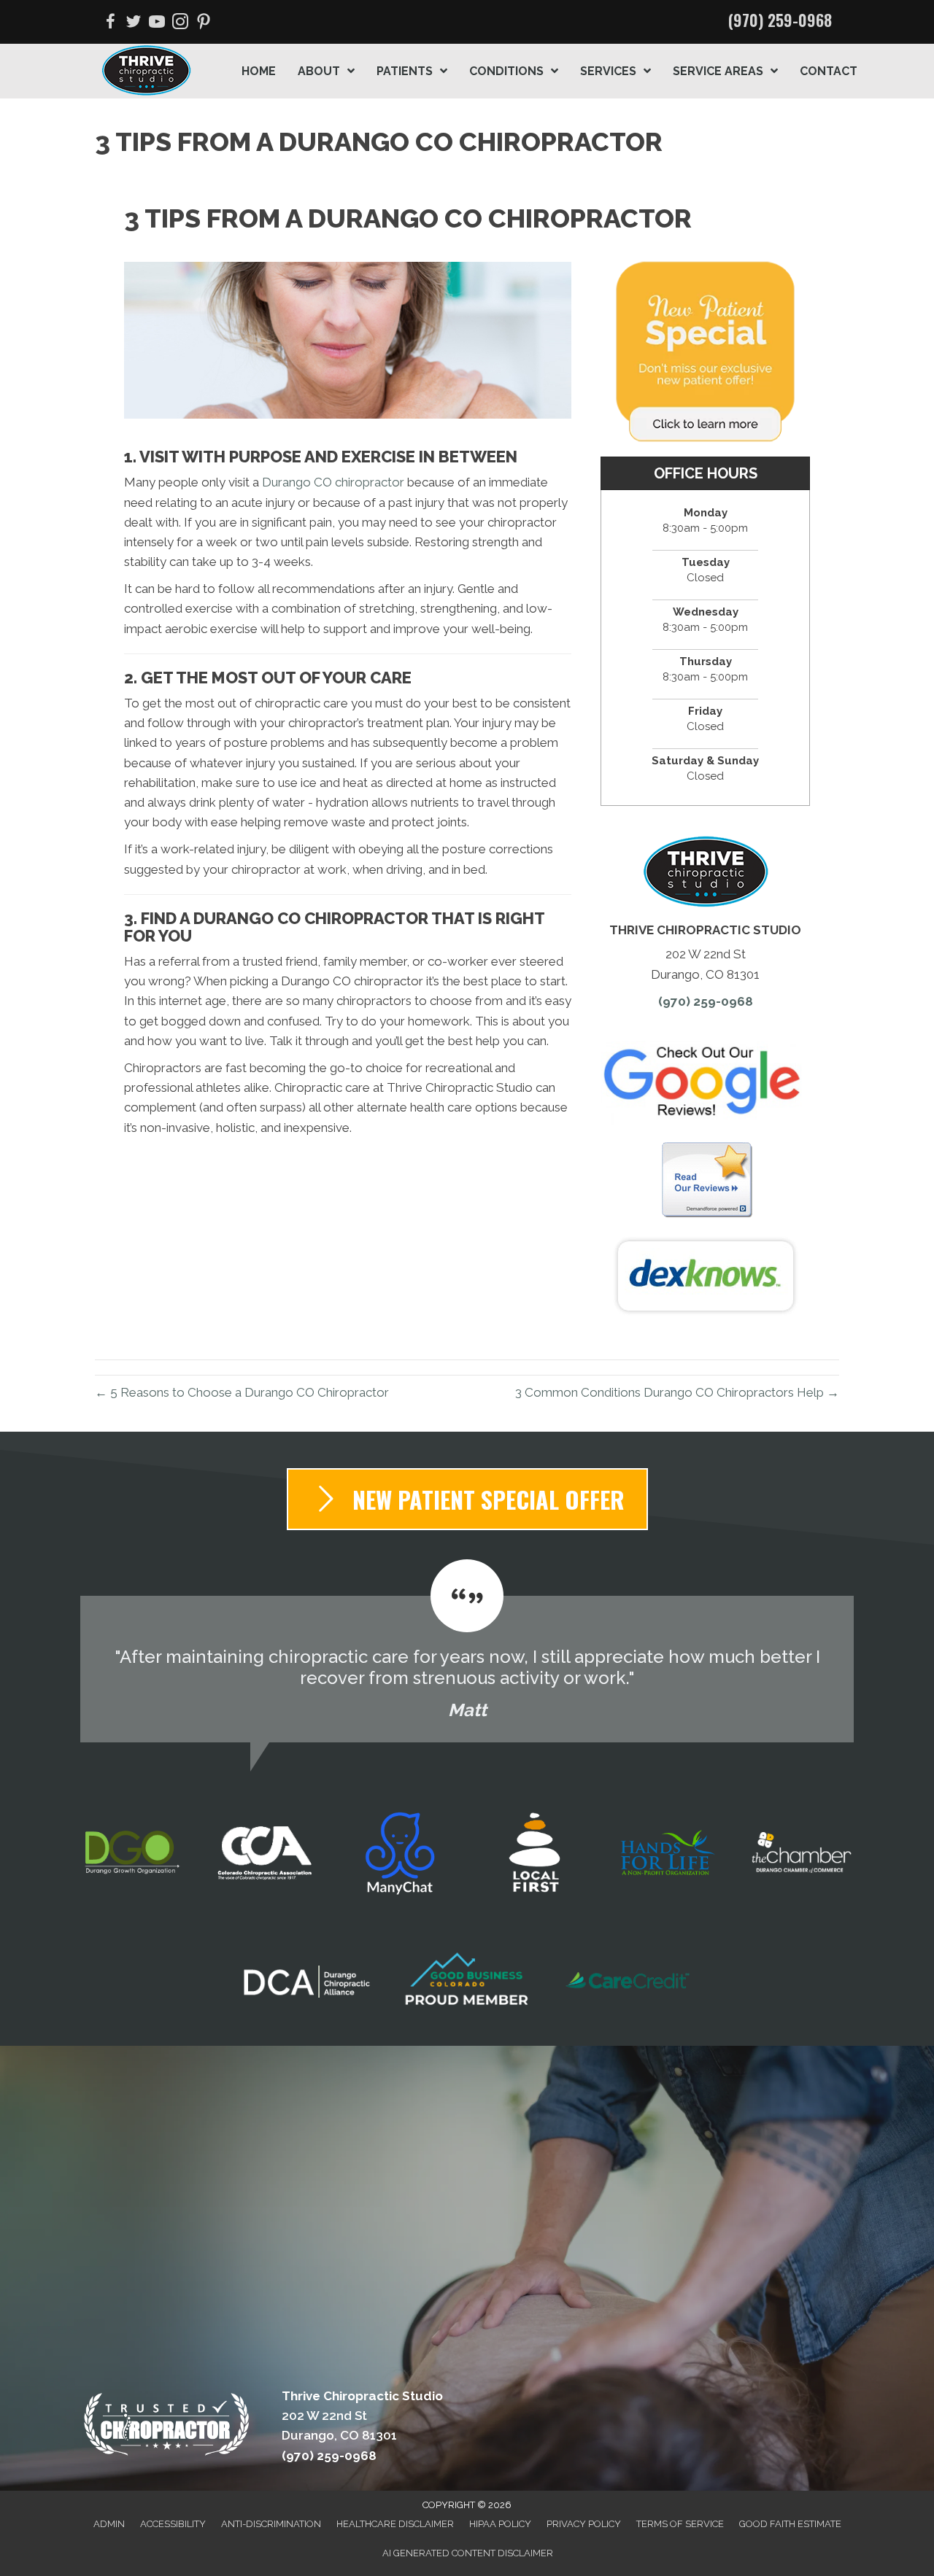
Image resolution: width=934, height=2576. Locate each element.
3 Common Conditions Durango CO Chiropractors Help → (677, 1392)
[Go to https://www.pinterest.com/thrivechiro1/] (204, 24)
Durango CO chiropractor (333, 482)
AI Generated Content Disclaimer (468, 2553)
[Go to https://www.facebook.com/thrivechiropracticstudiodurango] (110, 24)
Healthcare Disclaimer (395, 2524)
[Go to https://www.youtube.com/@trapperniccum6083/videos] (157, 24)
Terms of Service (680, 2524)
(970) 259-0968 (780, 20)
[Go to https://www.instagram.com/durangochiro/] (180, 24)
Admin (109, 2524)
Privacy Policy (584, 2524)
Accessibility (173, 2524)
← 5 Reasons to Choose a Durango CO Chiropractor (242, 1392)
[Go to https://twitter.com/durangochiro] (134, 24)
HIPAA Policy (500, 2524)
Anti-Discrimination (271, 2524)
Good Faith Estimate (790, 2524)
